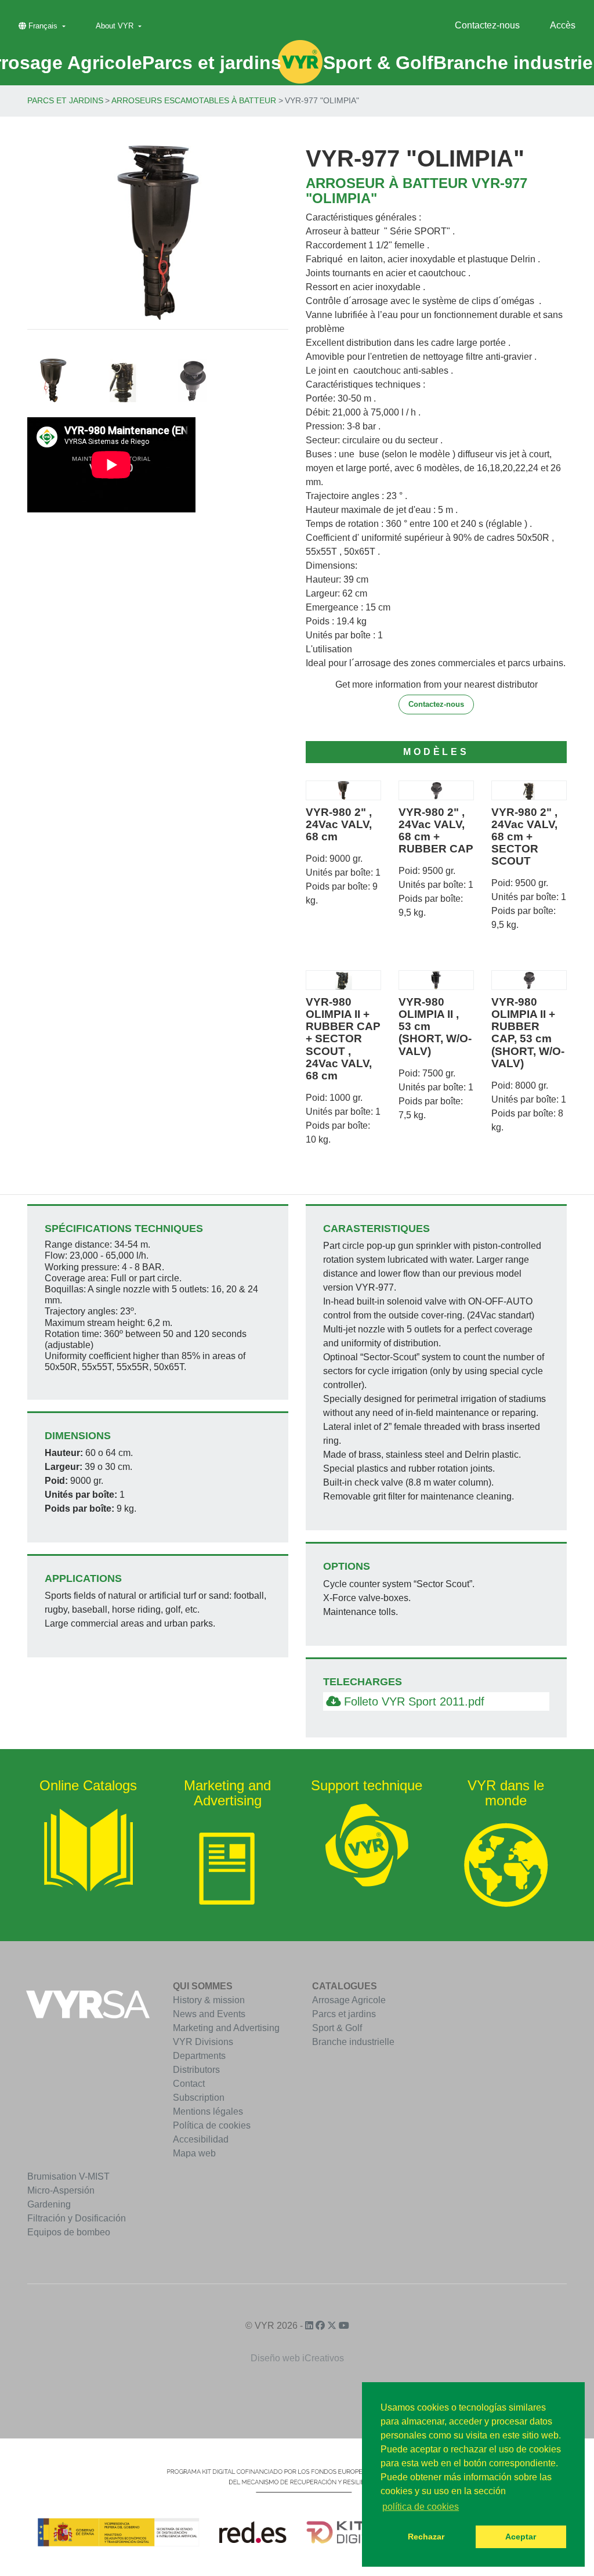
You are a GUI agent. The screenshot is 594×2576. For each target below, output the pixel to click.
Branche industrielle (353, 2042)
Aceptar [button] (521, 2537)
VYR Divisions (203, 2042)
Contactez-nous (487, 25)
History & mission (209, 2000)
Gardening (49, 2204)
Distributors (196, 2070)
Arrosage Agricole (349, 2000)
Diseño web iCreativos (297, 2358)
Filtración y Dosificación (77, 2218)
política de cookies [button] (421, 2507)
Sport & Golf (337, 2028)
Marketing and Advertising (226, 2028)
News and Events (209, 2014)
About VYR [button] (116, 26)
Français (43, 26)
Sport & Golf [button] (378, 63)
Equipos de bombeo (69, 2232)
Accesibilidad (201, 2139)
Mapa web (194, 2153)
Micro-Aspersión (61, 2190)
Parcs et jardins (65, 100)
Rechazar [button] (426, 2537)
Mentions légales (208, 2111)
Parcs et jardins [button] (212, 63)
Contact (189, 2084)
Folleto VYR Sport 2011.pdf (412, 1701)
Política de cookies (212, 2125)
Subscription (199, 2098)
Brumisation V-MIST (68, 2176)
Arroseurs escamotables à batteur (194, 100)
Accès (563, 25)
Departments (199, 2056)
